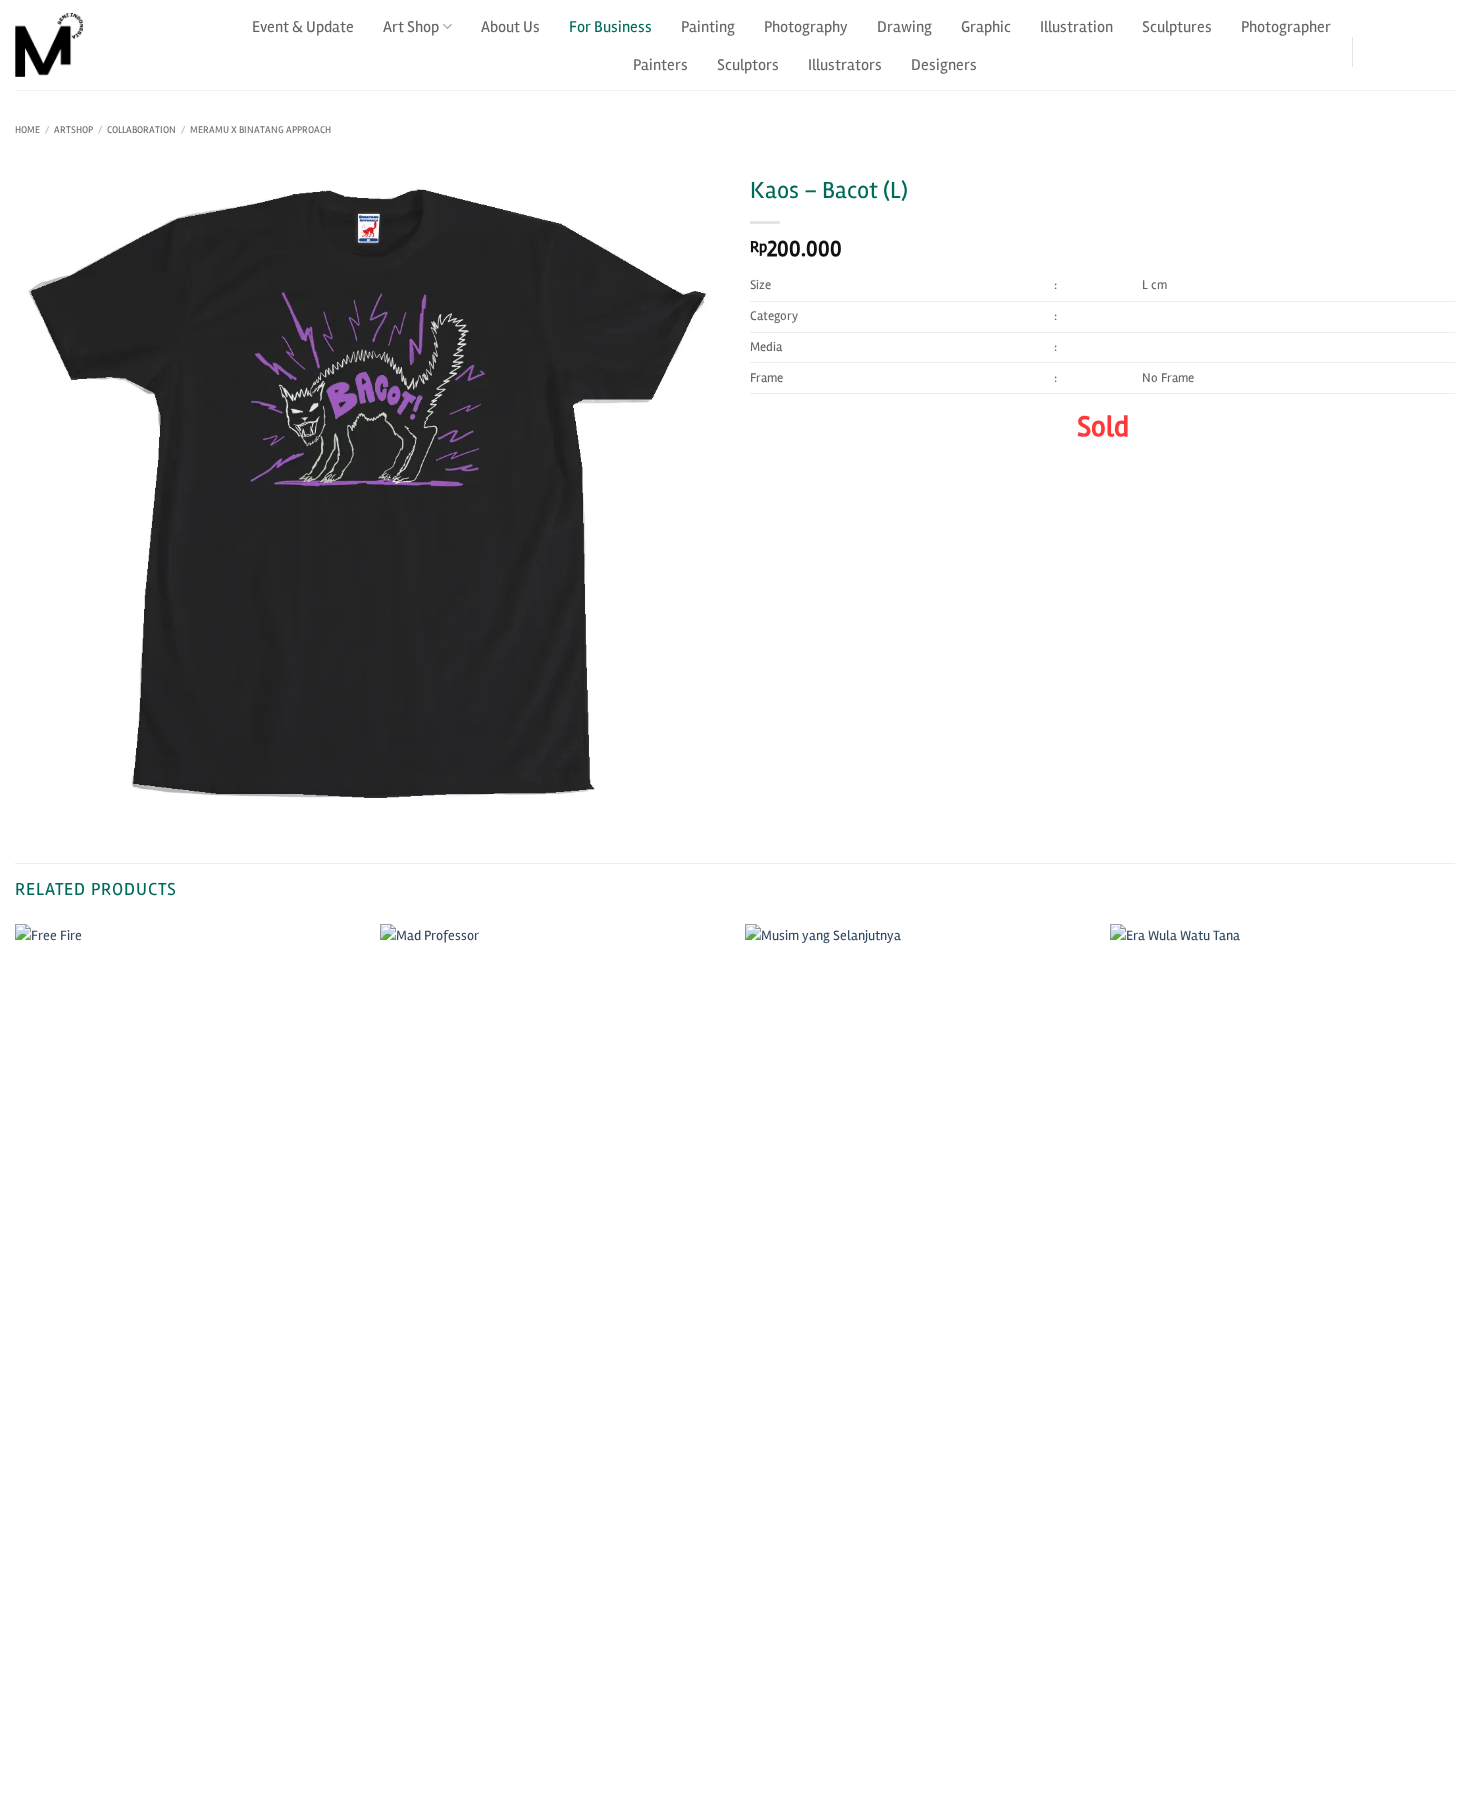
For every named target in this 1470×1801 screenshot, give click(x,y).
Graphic (986, 27)
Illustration (1076, 27)
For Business (610, 27)
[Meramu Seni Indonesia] (115, 45)
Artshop (73, 130)
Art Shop (411, 27)
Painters (660, 65)
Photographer (1286, 27)
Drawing (904, 27)
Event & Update (303, 27)
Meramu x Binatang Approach (260, 130)
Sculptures (1177, 27)
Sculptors (748, 65)
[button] (1388, 45)
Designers (944, 65)
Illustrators (845, 65)
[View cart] (1442, 45)
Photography (806, 27)
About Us (510, 27)
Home (27, 130)
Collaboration (141, 130)
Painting (708, 27)
